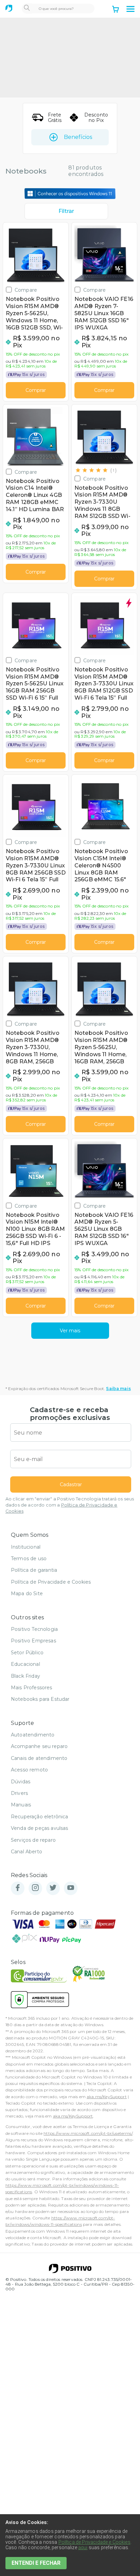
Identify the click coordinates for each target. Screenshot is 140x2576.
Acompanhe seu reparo (39, 1746)
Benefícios (78, 137)
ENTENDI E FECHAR (36, 2563)
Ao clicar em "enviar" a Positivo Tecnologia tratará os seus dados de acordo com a (70, 1505)
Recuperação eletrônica (40, 1817)
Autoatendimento (33, 1735)
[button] (130, 9)
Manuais (21, 1805)
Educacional (25, 1664)
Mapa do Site (27, 1593)
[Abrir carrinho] (116, 10)
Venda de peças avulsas (40, 1828)
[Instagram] (35, 1888)
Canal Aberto (27, 1852)
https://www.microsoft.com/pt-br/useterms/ (88, 2133)
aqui (83, 2547)
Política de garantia (34, 1570)
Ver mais (70, 1331)
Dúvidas (21, 1782)
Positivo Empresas (33, 1641)
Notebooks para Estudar (40, 1699)
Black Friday (25, 1676)
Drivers (19, 1793)
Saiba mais (118, 1389)
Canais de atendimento (39, 1758)
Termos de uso (29, 1559)
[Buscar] (27, 8)
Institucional (26, 1547)
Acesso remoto (29, 1770)
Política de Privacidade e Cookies (51, 1582)
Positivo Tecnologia (34, 1629)
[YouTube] (71, 1888)
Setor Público (27, 1653)
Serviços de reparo (33, 1840)
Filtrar (66, 211)
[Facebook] (18, 1888)
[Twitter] (53, 1888)
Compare (26, 290)
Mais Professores (32, 1688)
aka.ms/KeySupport (107, 2097)
